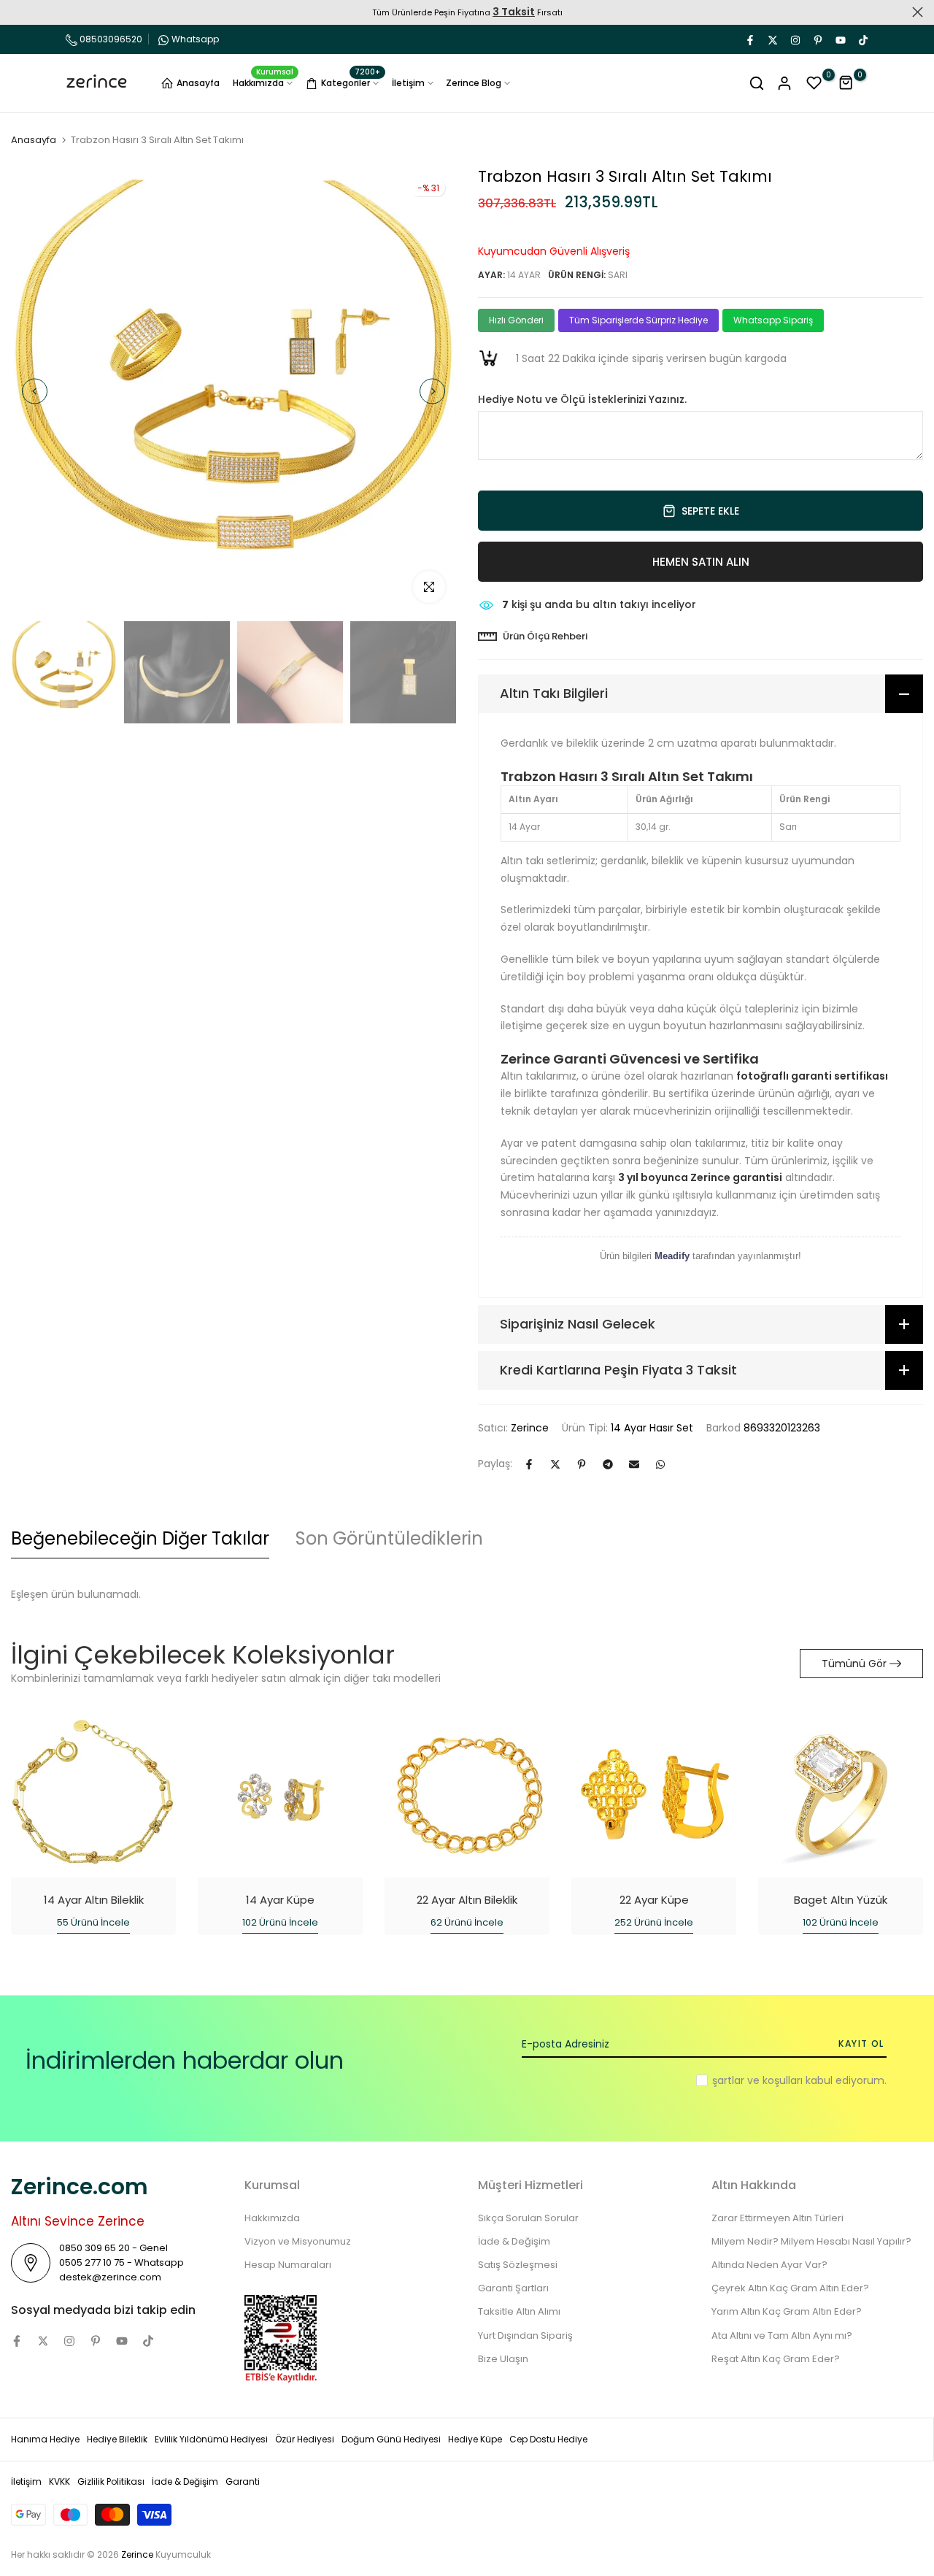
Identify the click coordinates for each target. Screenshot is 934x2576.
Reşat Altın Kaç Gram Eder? (776, 2359)
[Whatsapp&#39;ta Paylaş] (660, 1464)
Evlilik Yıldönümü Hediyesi (211, 2439)
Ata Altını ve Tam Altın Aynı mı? (782, 2335)
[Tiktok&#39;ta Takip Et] (862, 39)
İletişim (408, 83)
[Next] (432, 392)
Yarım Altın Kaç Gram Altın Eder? (787, 2311)
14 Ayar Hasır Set (652, 1428)
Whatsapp (195, 39)
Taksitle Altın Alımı (519, 2311)
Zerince (530, 1428)
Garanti (243, 2481)
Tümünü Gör (854, 1664)
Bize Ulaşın (503, 2359)
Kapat (16, 12)
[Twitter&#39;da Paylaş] (555, 1464)
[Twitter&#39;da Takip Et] (772, 39)
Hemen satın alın (701, 562)
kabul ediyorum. (799, 2080)
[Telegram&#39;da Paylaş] (608, 1464)
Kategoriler (351, 81)
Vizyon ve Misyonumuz (298, 2241)
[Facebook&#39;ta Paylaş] (529, 1464)
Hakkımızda (263, 82)
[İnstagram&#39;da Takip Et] (795, 39)
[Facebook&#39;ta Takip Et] (749, 39)
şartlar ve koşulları (757, 2080)
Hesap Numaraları (288, 2265)
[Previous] (35, 392)
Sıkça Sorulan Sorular (528, 2218)
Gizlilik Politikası (111, 2481)
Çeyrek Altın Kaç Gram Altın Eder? (790, 2288)
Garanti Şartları (513, 2288)
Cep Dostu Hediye (548, 2439)
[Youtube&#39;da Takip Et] (840, 39)
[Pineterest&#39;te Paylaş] (582, 1464)
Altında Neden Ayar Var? (769, 2265)
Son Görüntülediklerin (389, 1538)
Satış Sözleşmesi (518, 2265)
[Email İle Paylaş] (634, 1464)
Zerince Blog (474, 83)
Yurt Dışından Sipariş (525, 2335)
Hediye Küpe (475, 2439)
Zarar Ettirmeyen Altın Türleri (777, 2218)
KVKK (59, 2481)
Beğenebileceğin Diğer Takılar (140, 1538)
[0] (814, 83)
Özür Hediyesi (305, 2439)
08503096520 (110, 39)
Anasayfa (198, 83)
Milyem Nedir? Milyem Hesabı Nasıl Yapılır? (811, 2241)
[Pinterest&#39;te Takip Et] (817, 39)
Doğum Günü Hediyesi (391, 2439)
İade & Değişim (514, 2241)
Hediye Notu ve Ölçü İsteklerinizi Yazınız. (582, 400)
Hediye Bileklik (117, 2439)
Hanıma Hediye (45, 2439)
